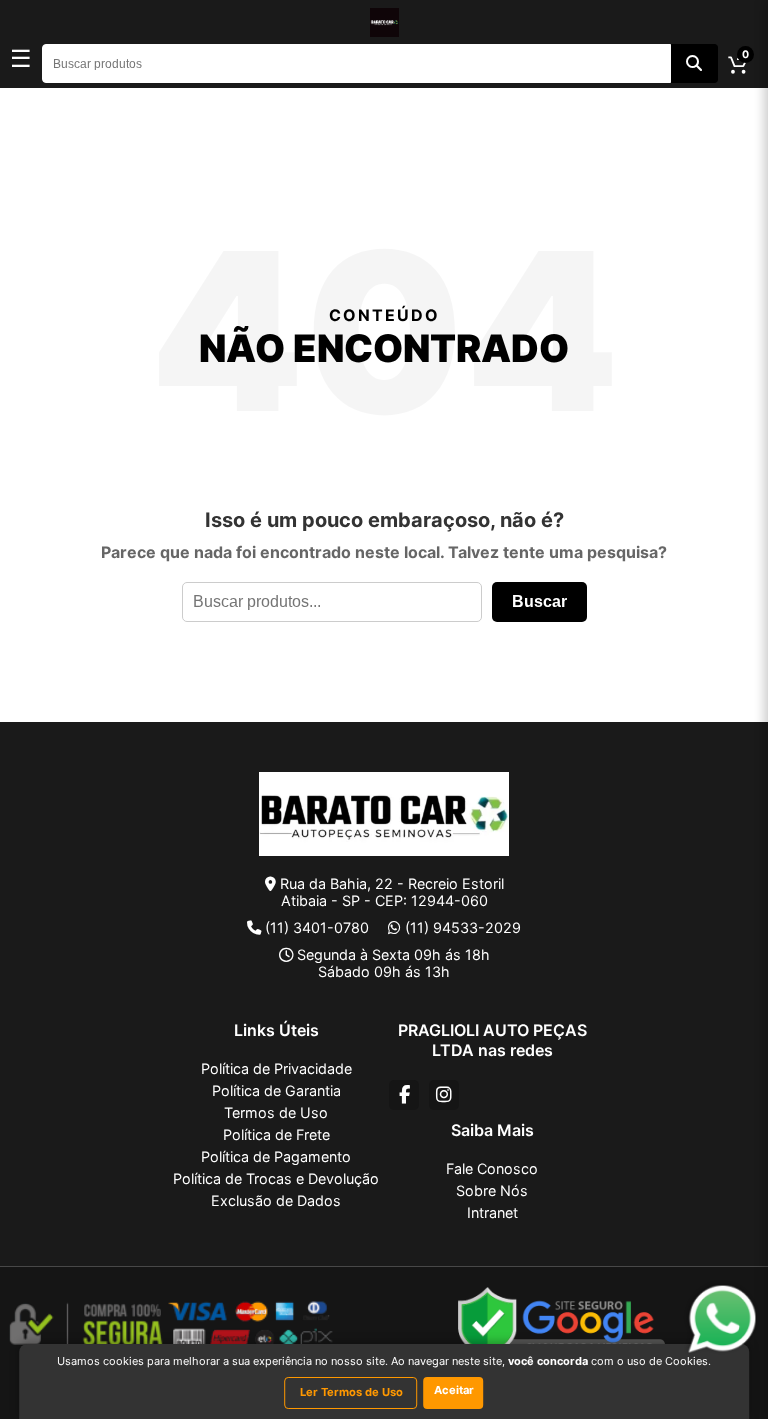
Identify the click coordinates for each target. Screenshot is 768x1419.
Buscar (539, 601)
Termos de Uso (276, 1112)
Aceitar (454, 1390)
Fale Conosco (492, 1168)
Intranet (492, 1212)
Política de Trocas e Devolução (276, 1178)
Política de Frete (276, 1134)
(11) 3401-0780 (317, 927)
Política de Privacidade (276, 1068)
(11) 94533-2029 (463, 927)
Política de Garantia (276, 1090)
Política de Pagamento (276, 1156)
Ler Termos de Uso (351, 1392)
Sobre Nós (492, 1190)
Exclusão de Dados (276, 1200)
